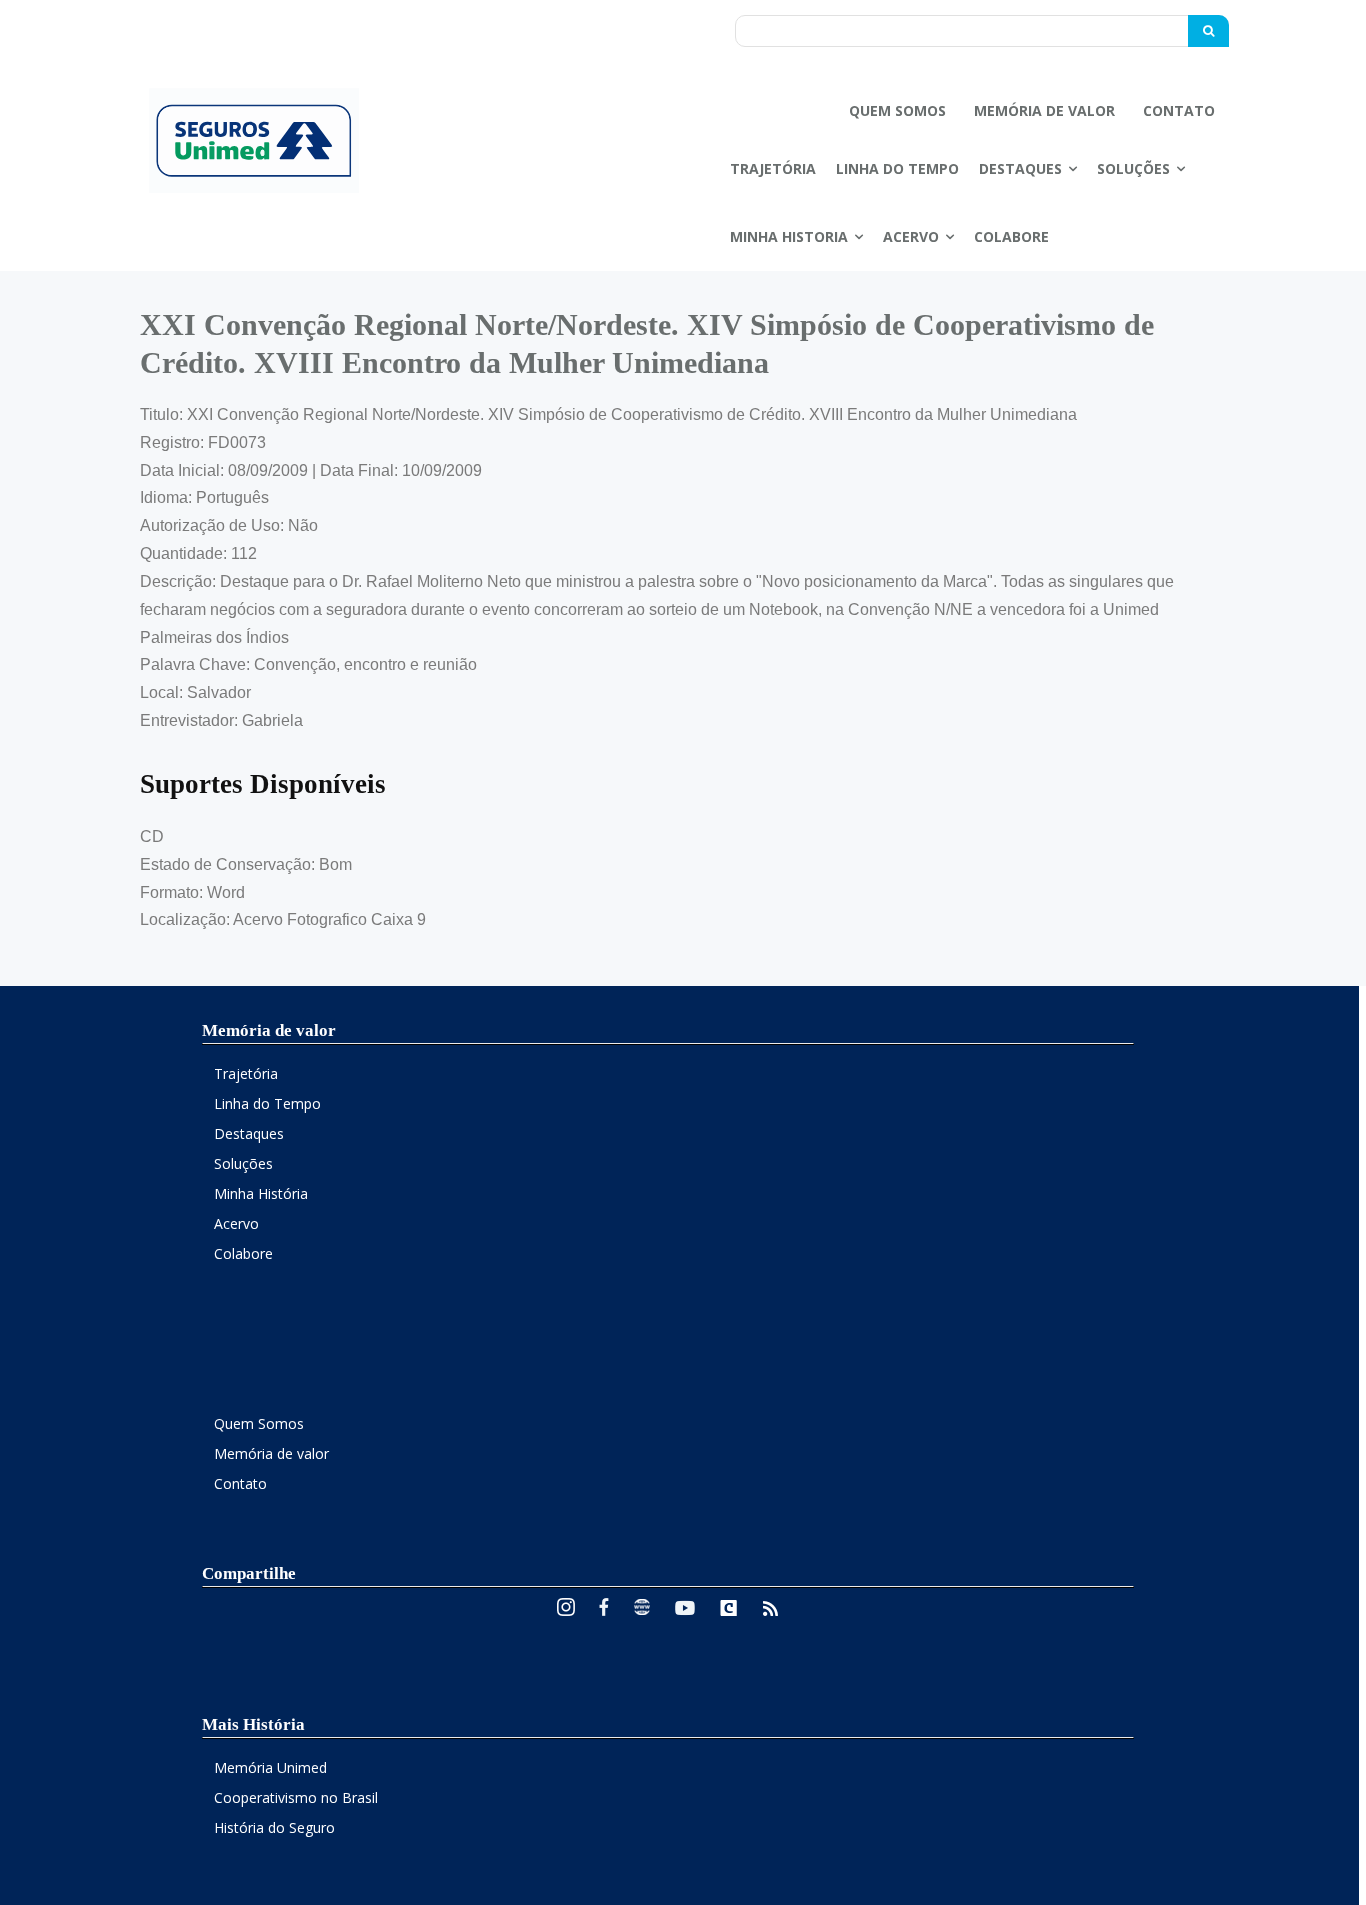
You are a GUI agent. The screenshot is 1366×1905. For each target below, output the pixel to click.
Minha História (261, 1193)
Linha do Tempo (267, 1103)
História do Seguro (274, 1827)
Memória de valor (271, 1453)
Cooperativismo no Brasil (296, 1797)
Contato (240, 1483)
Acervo (236, 1223)
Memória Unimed (270, 1767)
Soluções (243, 1163)
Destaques (249, 1133)
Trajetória (246, 1073)
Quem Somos (259, 1423)
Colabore (243, 1253)
